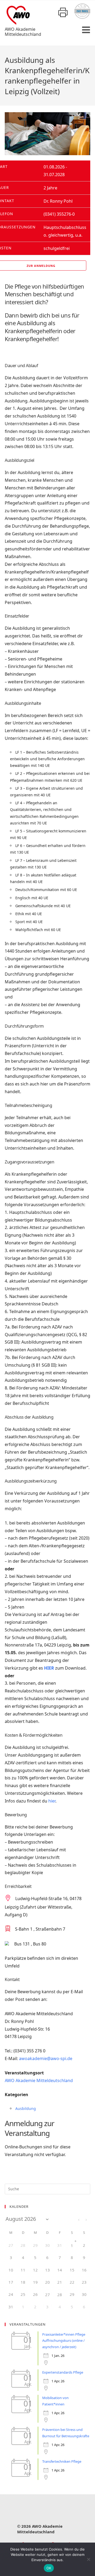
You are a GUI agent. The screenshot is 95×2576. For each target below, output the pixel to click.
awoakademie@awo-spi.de (46, 2058)
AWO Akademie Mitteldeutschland (39, 2080)
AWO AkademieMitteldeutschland (23, 32)
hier (52, 1801)
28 (60, 2295)
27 (47, 2295)
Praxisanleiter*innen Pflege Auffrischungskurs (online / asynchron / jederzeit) (64, 2341)
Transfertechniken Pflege (62, 2461)
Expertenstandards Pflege (63, 2372)
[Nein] (88, 2559)
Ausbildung (26, 2108)
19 (35, 2282)
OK (49, 2568)
